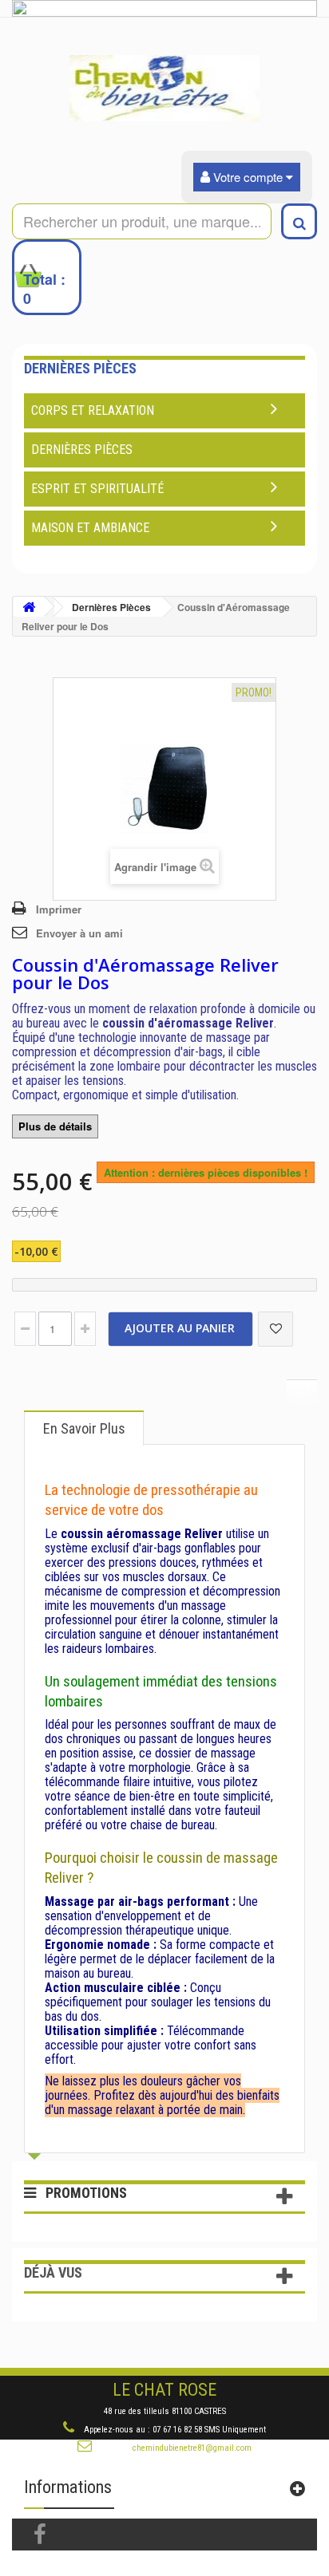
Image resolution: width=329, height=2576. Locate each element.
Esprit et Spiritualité (97, 489)
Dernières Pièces (82, 450)
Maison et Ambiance (90, 528)
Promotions (86, 2193)
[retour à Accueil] (29, 607)
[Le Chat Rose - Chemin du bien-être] (164, 88)
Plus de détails (55, 1126)
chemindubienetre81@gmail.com (192, 2448)
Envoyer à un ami (79, 933)
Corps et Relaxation (93, 410)
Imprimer (59, 909)
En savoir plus (84, 1428)
